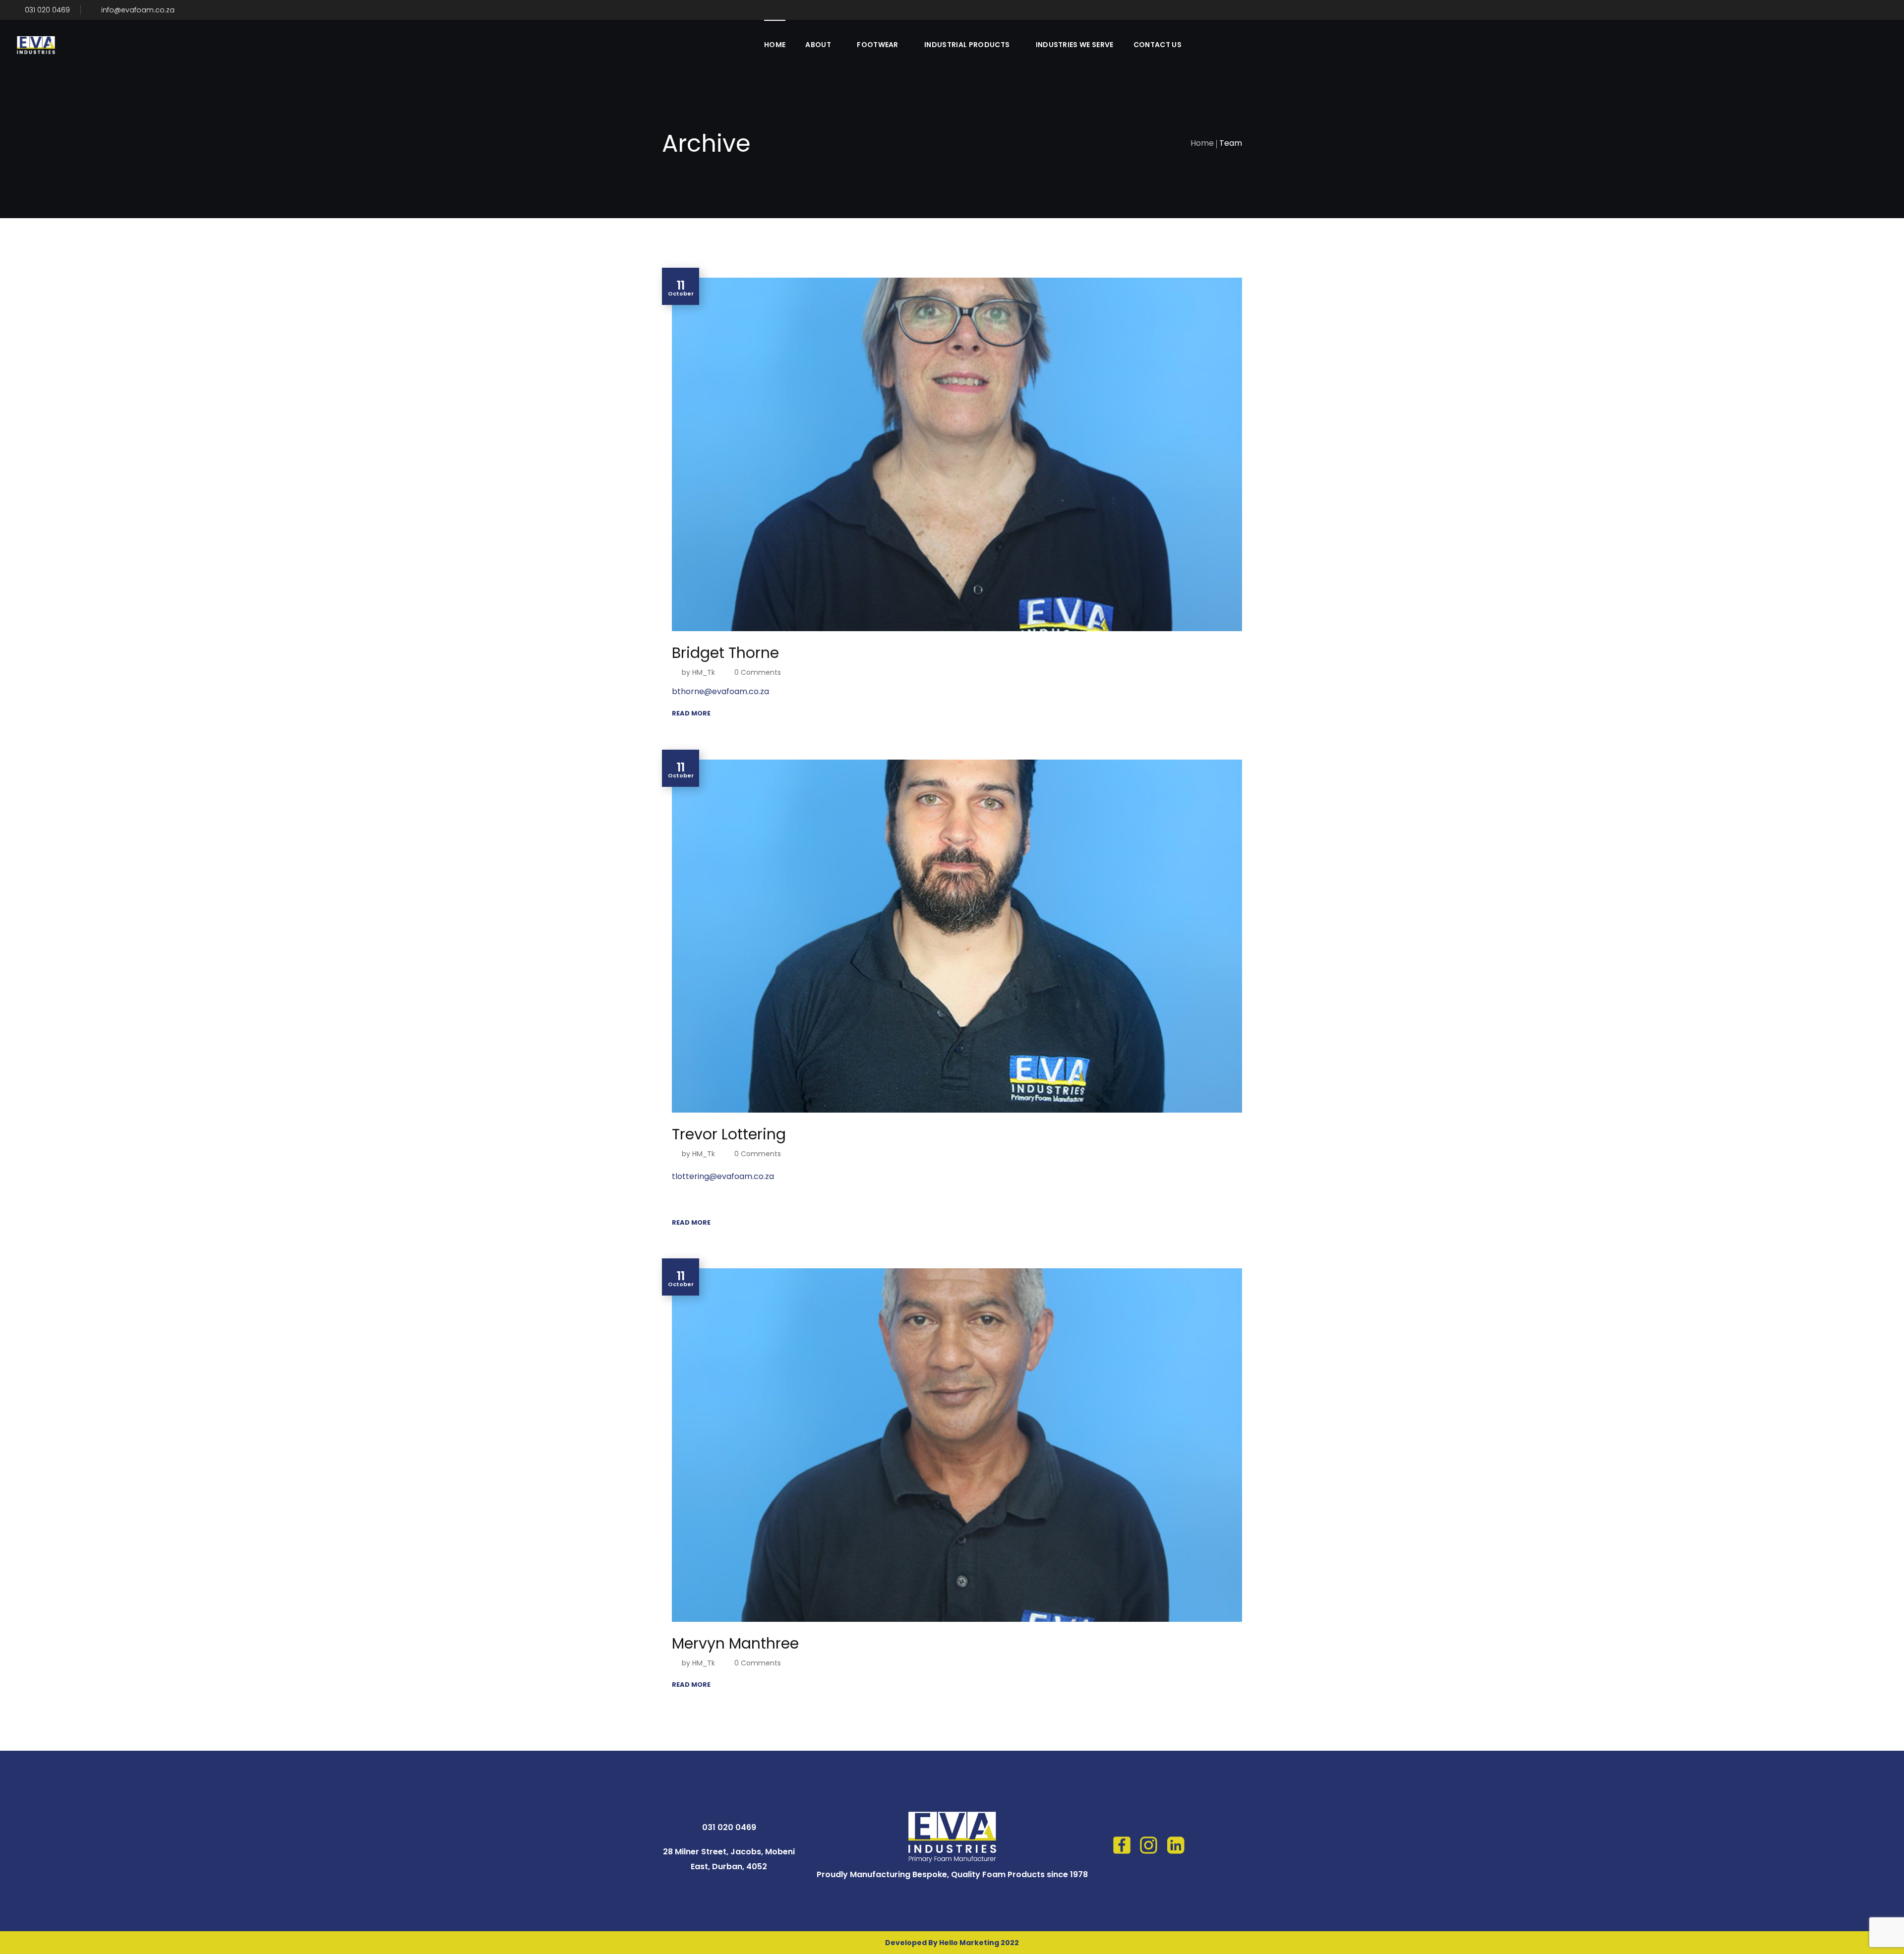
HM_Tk (704, 672)
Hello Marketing (969, 1943)
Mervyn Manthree (735, 1643)
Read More (691, 713)
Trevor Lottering (729, 1134)
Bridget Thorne (725, 653)
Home (1202, 143)
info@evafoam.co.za (138, 10)
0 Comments (758, 672)
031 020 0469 (46, 10)
